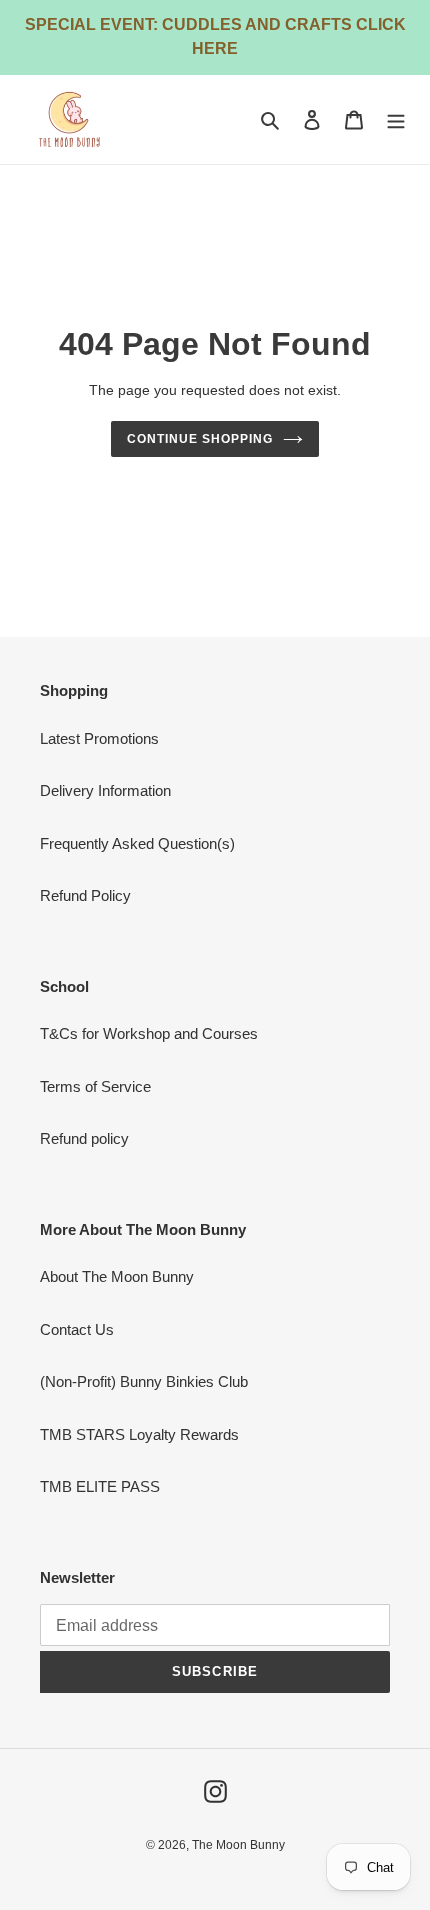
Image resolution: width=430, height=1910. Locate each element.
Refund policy (84, 1138)
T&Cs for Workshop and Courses (149, 1033)
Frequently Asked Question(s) (137, 843)
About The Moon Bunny (117, 1276)
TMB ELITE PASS (100, 1486)
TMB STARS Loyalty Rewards (139, 1434)
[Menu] (396, 119)
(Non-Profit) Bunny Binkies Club (144, 1381)
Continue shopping (200, 439)
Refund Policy (85, 895)
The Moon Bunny (238, 1845)
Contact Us (77, 1329)
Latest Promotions (99, 738)
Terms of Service (95, 1086)
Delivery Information (105, 790)
